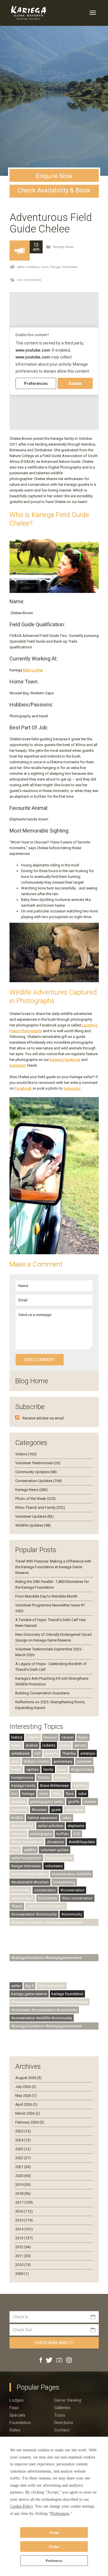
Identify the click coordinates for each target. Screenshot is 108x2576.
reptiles (32, 1769)
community (20, 1890)
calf (37, 1753)
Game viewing (68, 2400)
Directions (64, 2423)
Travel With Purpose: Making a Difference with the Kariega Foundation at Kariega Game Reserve (53, 1567)
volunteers (54, 1866)
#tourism (39, 1810)
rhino (57, 1794)
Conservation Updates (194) (39, 1481)
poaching (19, 1810)
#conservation (72, 1890)
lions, (46, 267)
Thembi (44, 1778)
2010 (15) (23, 2265)
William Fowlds (36, 1761)
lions (15, 1850)
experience (74, 1810)
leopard (50, 1737)
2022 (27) (23, 2158)
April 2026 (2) (26, 2104)
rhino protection (52, 1986)
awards (51, 1753)
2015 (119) (24, 2220)
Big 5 (30, 1986)
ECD (77, 1834)
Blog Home (32, 1381)
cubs (82, 1794)
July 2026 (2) (26, 2087)
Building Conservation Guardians (42, 1693)
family (48, 1769)
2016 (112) (24, 2211)
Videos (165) (26, 1454)
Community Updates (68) (36, 1472)
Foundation (20, 2423)
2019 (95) (23, 2185)
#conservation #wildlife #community (42, 2018)
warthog (80, 1786)
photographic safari (47, 1802)
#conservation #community (34, 1914)
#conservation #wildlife (71, 1874)
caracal (67, 1737)
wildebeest (20, 1753)
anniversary (63, 1761)
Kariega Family (23, 1786)
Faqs (14, 2408)
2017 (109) (24, 2202)
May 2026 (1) (26, 2096)
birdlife (17, 1818)
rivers (44, 1794)
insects (33, 1737)
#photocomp (22, 1826)
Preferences (54, 2561)
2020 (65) (23, 2176)
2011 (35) (23, 2256)
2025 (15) (23, 2131)
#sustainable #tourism (30, 1882)
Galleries (62, 2408)
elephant (18, 1802)
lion (14, 1794)
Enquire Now (54, 176)
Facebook (23, 1088)
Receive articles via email (43, 1418)
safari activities (51, 1826)
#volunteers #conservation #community (44, 2010)
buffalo (63, 1834)
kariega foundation (67, 1994)
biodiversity (48, 1898)
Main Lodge (33, 670)
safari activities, (29, 267)
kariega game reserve (29, 1994)
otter (15, 1761)
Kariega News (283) (32, 1490)
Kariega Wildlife (59, 1858)
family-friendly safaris (29, 1874)
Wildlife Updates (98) (33, 1525)
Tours (60, 2415)
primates (84, 1761)
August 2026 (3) (29, 2078)
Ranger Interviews (64, 267)
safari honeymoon (26, 1858)
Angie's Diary (82, 1769)
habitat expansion (42, 1818)
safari (16, 1986)
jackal (65, 1745)
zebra (67, 1818)
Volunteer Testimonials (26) (38, 1463)
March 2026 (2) (28, 2113)
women (90, 1802)
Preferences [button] (60, 2514)
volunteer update (55, 1850)
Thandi (17, 1906)
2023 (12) (23, 2149)
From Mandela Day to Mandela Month (46, 1596)
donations (55, 1842)
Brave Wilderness (54, 1786)
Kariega (28, 1794)
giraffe (74, 1802)
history (17, 1737)
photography (41, 1834)
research (18, 1834)
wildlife (30, 1850)
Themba (69, 1753)
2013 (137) (24, 2238)
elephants (76, 1826)
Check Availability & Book (54, 190)
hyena (16, 1745)
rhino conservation (77, 1898)
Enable (75, 384)
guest (56, 1810)
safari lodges (22, 1898)
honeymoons (22, 1778)
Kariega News (63, 247)
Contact (62, 2430)
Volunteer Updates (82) (35, 1516)
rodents (49, 1745)
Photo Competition (27, 1842)
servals (80, 1745)
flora (70, 1794)
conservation (45, 1890)
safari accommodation (46, 1906)
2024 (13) (23, 2140)
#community (72, 1914)
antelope (88, 1753)
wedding (62, 1778)
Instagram (18, 1065)
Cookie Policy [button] (21, 2506)
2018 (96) (23, 2193)
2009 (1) (22, 2274)
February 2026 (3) (30, 2122)
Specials (17, 2415)
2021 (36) (23, 2167)
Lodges (17, 2400)
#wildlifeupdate (82, 1842)
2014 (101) (24, 2229)
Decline (54, 2547)
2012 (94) (23, 2247)
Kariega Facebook (65, 1060)
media (16, 1769)
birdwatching (64, 1882)
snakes (32, 1745)
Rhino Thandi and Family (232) (40, 1507)
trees (62, 1769)
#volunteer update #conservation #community (50, 2002)
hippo (83, 1737)
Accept (54, 2533)
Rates (15, 2430)
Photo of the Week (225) (35, 1499)
